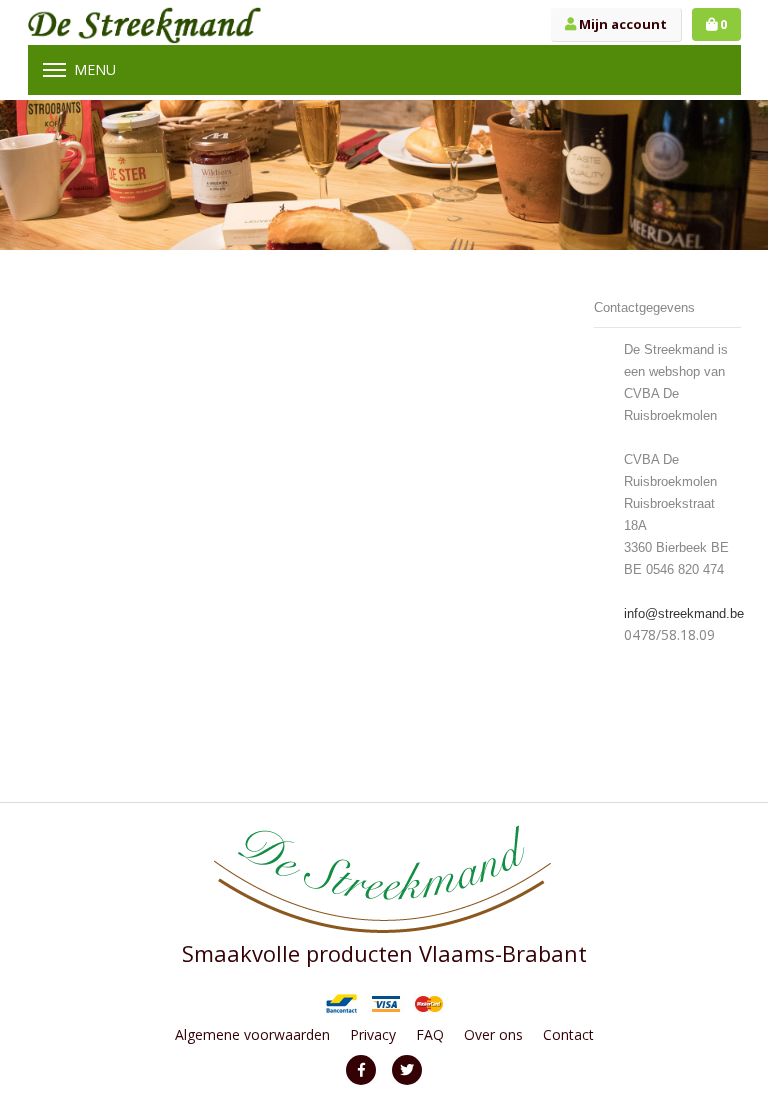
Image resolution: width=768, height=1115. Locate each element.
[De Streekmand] (145, 25)
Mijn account (621, 24)
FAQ (430, 1034)
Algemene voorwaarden (252, 1034)
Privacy (373, 1034)
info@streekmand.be (684, 613)
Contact (568, 1034)
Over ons (493, 1034)
